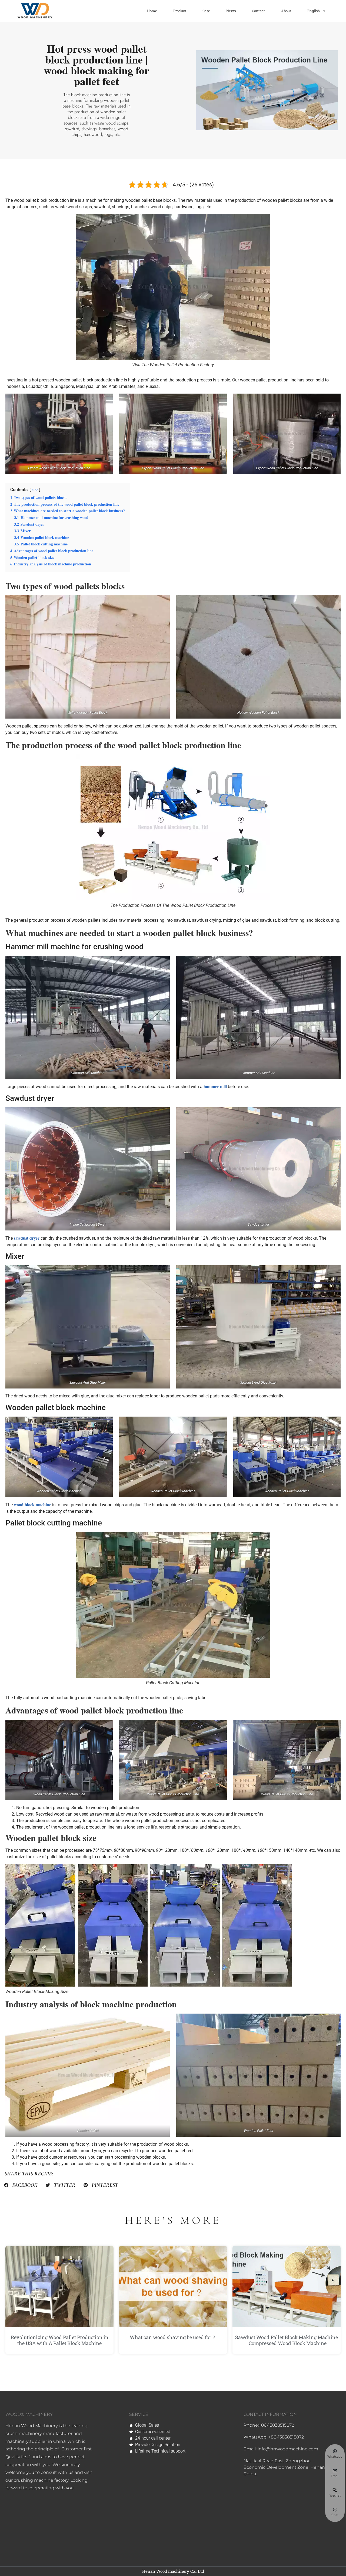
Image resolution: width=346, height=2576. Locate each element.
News (231, 11)
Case (206, 11)
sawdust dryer (27, 1238)
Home (152, 11)
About (286, 11)
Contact (258, 11)
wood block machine (32, 1505)
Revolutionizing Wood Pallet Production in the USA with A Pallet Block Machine (60, 2340)
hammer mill (215, 1086)
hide (35, 490)
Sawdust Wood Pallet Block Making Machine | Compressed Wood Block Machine (287, 2340)
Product (180, 11)
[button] (21, 2185)
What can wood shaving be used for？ (173, 2337)
